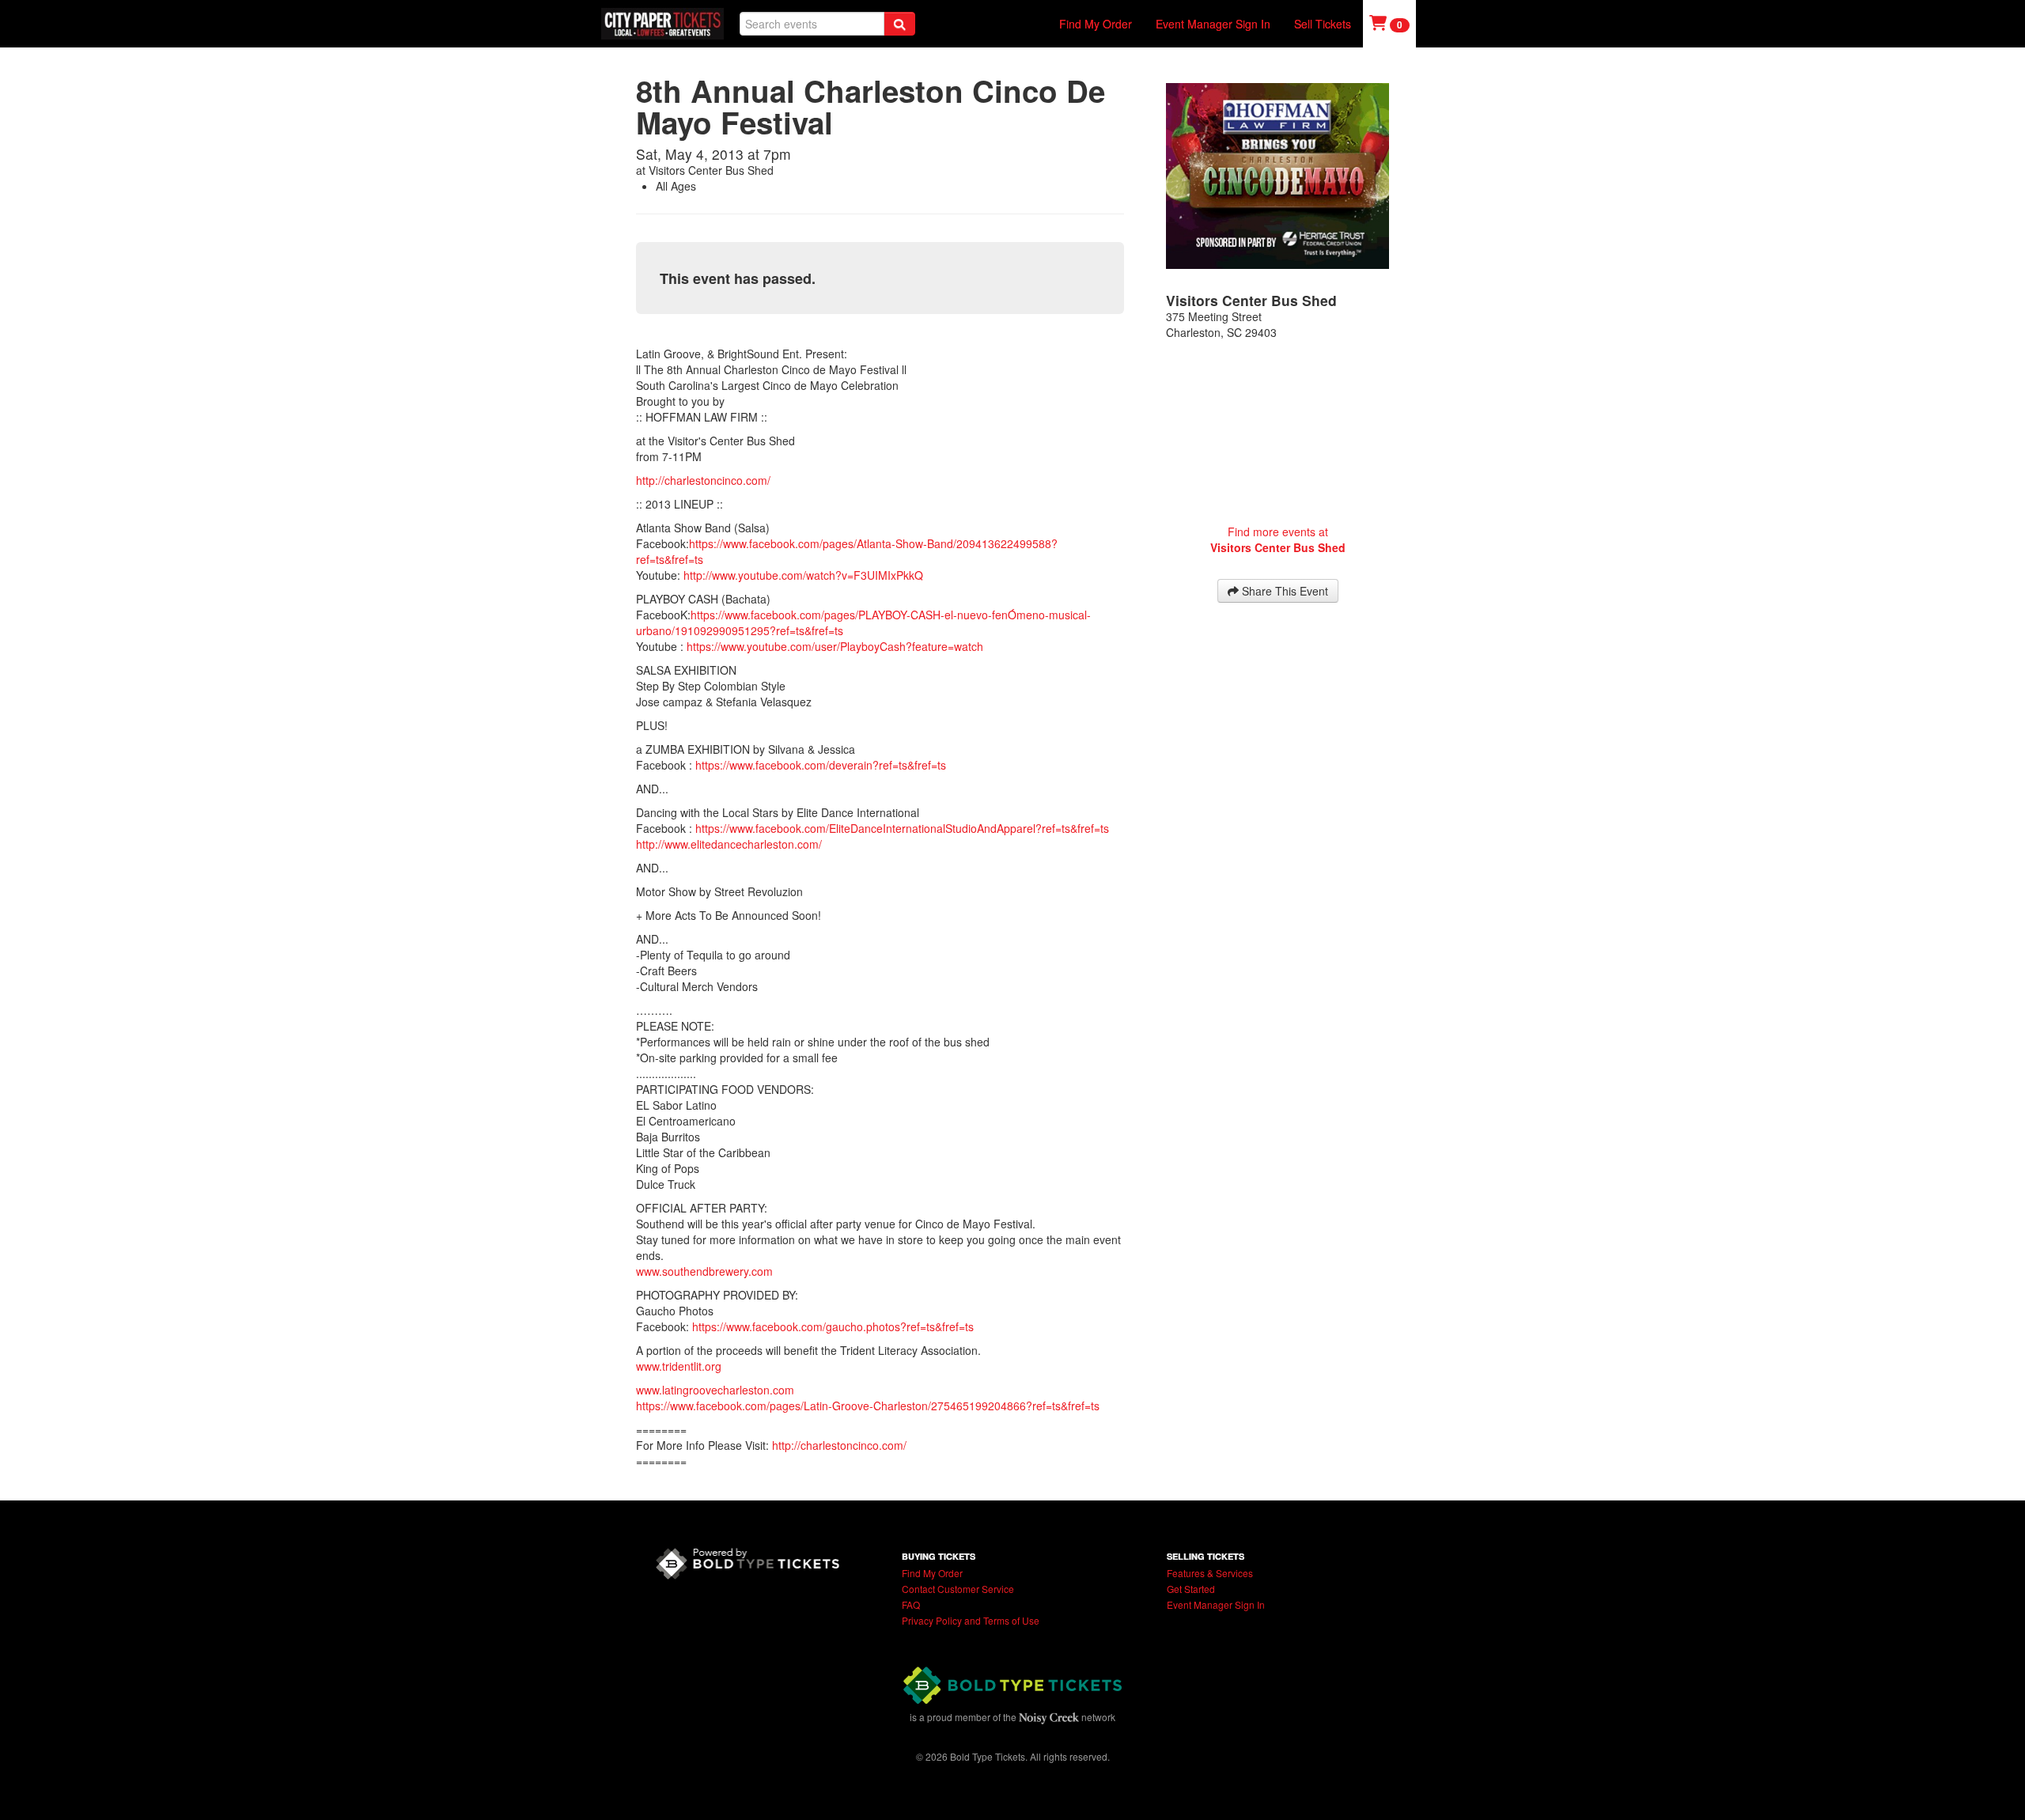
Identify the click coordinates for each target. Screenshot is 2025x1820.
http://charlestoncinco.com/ (703, 480)
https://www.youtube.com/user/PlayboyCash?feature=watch (835, 646)
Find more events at (1278, 539)
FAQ (911, 1604)
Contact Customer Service (958, 1589)
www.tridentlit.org (679, 1366)
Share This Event (1283, 591)
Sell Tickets (1323, 24)
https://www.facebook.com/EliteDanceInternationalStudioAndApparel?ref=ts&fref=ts (902, 828)
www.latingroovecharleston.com (715, 1390)
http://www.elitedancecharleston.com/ (729, 844)
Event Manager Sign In (1213, 24)
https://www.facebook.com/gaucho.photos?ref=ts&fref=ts (833, 1326)
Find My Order (1096, 24)
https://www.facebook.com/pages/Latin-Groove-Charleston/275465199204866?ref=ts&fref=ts (868, 1406)
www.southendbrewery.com (704, 1271)
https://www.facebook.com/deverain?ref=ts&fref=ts (821, 765)
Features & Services (1210, 1573)
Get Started (1191, 1589)
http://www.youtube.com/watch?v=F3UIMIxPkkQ (803, 575)
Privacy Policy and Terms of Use (971, 1620)
